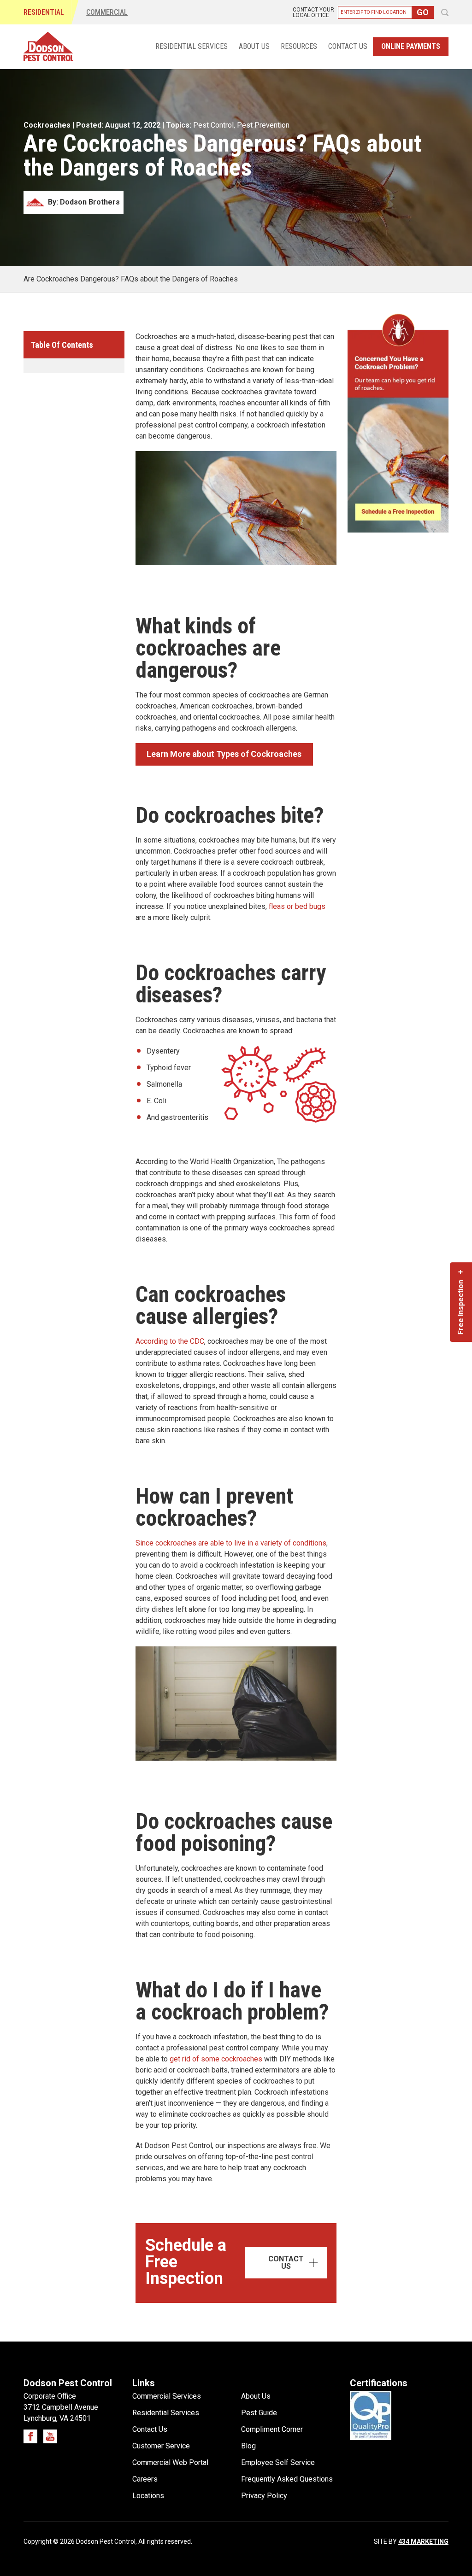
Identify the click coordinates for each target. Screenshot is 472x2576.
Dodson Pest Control (48, 47)
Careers (145, 2479)
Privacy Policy (264, 2496)
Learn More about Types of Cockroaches (224, 754)
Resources (299, 47)
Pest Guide (259, 2413)
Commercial (107, 12)
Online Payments (411, 46)
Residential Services (192, 47)
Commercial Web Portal (170, 2462)
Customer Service (161, 2446)
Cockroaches (47, 125)
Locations (148, 2496)
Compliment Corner (272, 2429)
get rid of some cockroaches (216, 2059)
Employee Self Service (278, 2462)
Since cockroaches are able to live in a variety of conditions (231, 1543)
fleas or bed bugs (297, 906)
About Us (254, 47)
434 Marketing (423, 2541)
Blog (248, 2446)
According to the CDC (170, 1341)
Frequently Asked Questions (287, 2479)
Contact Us (348, 47)
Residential (44, 12)
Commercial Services (167, 2396)
